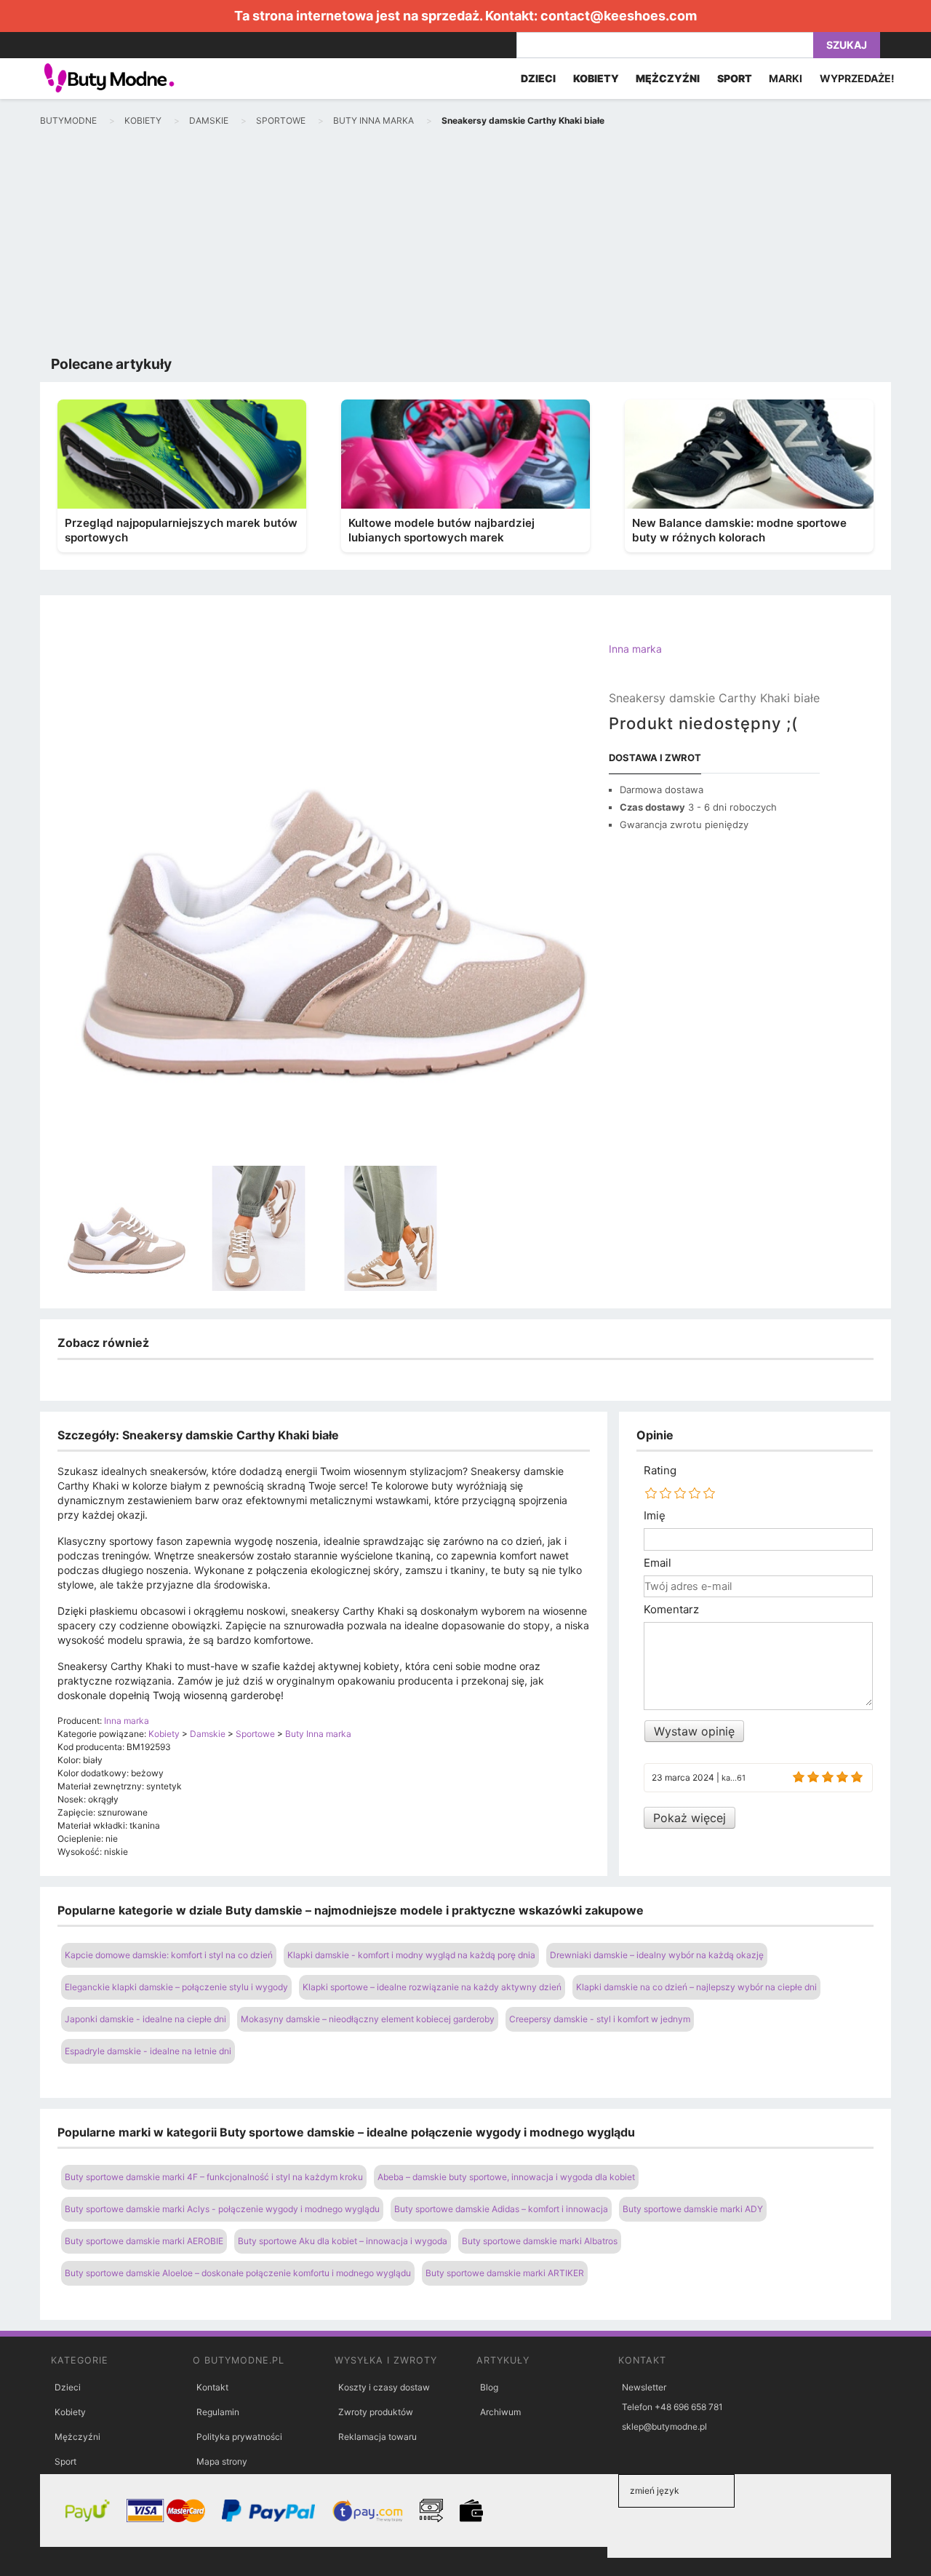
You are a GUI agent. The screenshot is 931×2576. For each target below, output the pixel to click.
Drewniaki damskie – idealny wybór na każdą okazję (657, 1955)
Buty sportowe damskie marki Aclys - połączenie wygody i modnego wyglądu (222, 2209)
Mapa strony (222, 2461)
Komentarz (671, 1610)
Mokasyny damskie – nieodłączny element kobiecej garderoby (368, 2019)
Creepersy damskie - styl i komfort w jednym (600, 2019)
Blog (489, 2387)
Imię (655, 1516)
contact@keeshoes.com (619, 16)
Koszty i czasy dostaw (384, 2387)
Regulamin (218, 2412)
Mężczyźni (77, 2437)
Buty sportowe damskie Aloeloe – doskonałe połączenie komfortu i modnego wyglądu (238, 2273)
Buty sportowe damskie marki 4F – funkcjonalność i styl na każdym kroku (214, 2177)
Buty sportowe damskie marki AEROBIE (144, 2241)
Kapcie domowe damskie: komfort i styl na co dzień (169, 1955)
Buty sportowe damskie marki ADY (693, 2209)
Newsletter (644, 2387)
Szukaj (847, 45)
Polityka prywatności (239, 2437)
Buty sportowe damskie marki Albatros (540, 2241)
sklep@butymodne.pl (664, 2426)
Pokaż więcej (690, 1818)
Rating (660, 1471)
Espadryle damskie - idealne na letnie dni (148, 2051)
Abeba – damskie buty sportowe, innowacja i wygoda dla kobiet (506, 2177)
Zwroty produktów (376, 2412)
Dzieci (68, 2387)
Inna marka (635, 649)
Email (658, 1563)
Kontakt (212, 2387)
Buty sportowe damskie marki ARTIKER (505, 2273)
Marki (786, 78)
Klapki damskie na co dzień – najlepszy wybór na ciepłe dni (696, 1987)
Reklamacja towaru (377, 2437)
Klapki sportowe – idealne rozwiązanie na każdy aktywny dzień (432, 1987)
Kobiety (70, 2412)
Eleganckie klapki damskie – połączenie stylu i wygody (176, 1987)
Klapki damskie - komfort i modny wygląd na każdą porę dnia (411, 1955)
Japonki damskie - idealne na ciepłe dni (145, 2019)
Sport (65, 2461)
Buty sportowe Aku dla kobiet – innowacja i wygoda (343, 2241)
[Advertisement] (465, 245)
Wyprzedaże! (857, 78)
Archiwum (500, 2412)
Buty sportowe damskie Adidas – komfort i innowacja (501, 2209)
